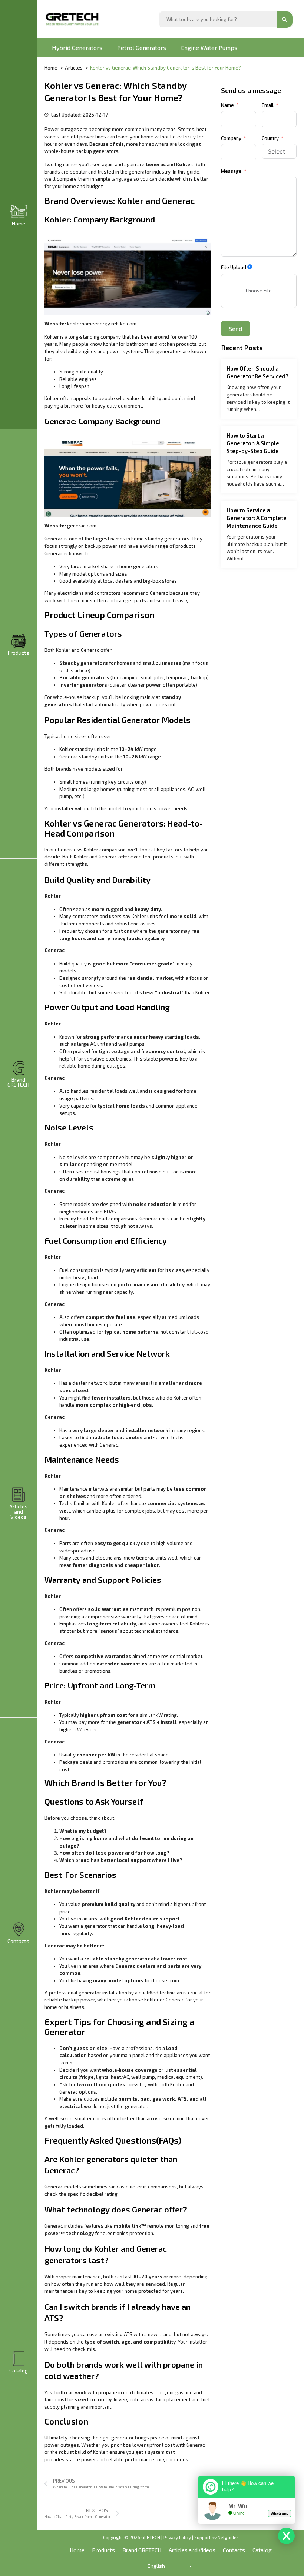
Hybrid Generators (77, 48)
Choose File (259, 291)
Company (231, 138)
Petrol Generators (142, 48)
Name (227, 105)
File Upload (234, 267)
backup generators (97, 151)
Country (270, 138)
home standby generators (160, 539)
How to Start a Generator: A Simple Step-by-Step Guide (253, 443)
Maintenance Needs (82, 1459)
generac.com (82, 526)
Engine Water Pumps (209, 48)
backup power (101, 546)
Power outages (62, 129)
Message (231, 171)
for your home (60, 186)
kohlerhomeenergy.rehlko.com (102, 324)
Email (268, 105)
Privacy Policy (177, 2537)
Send (235, 329)
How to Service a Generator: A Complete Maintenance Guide (257, 518)
